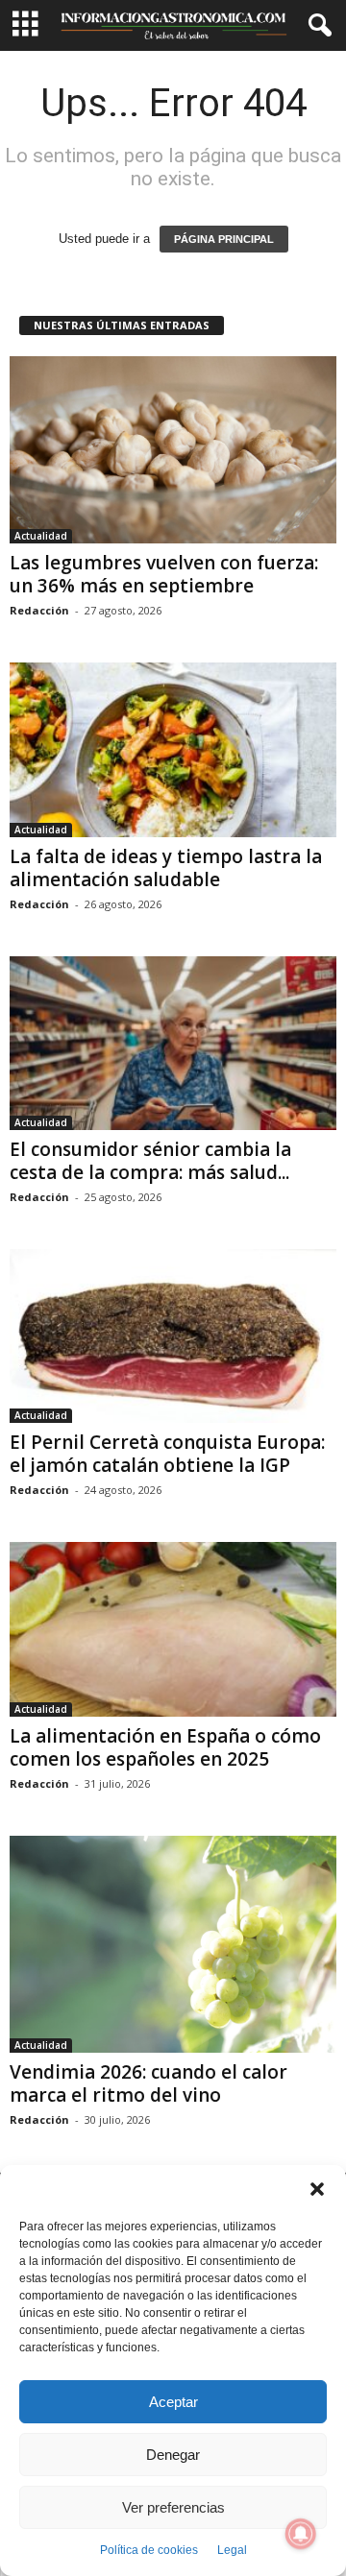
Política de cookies (149, 2550)
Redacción (39, 610)
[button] (317, 2189)
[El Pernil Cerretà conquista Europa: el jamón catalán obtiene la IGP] (173, 1336)
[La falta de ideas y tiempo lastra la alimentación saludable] (173, 749)
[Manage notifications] (301, 2534)
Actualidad (41, 536)
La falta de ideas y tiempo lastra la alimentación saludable (166, 868)
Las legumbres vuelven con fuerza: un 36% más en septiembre (164, 574)
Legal (232, 2550)
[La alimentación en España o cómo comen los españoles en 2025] (173, 1629)
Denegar (173, 2455)
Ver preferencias (173, 2507)
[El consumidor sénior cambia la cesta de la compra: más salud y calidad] (173, 1043)
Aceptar (173, 2402)
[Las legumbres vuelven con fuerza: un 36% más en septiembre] (173, 450)
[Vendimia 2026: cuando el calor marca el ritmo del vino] (173, 1945)
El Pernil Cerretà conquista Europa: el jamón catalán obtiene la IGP (167, 1454)
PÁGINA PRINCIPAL (224, 239)
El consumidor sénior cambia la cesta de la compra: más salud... (150, 1161)
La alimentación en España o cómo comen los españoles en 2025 (165, 1747)
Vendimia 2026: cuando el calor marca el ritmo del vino (148, 2083)
